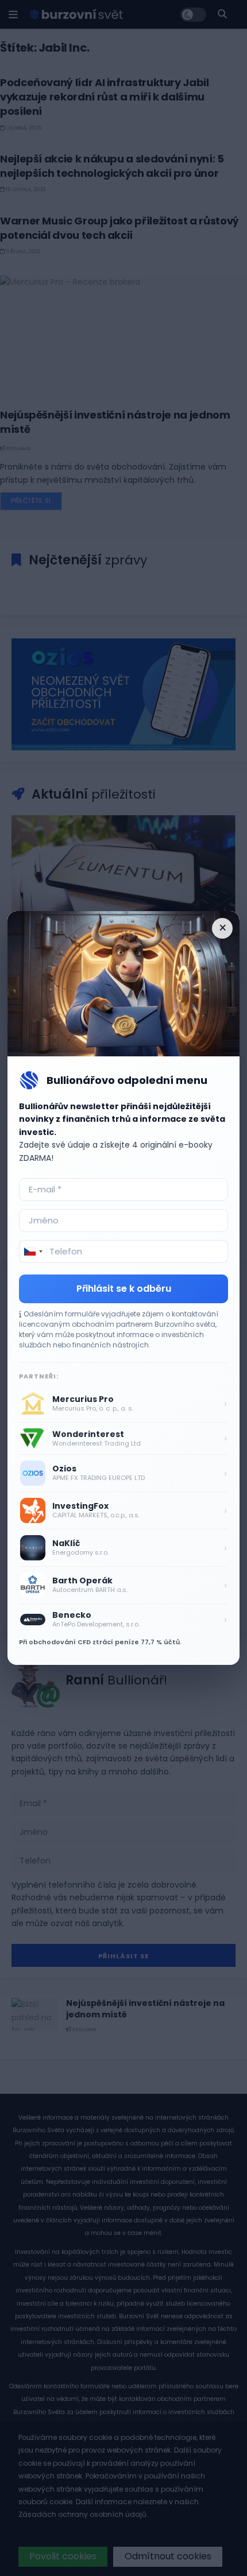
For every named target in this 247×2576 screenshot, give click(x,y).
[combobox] (33, 1252)
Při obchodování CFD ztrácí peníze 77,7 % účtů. (100, 1642)
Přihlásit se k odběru (124, 1289)
